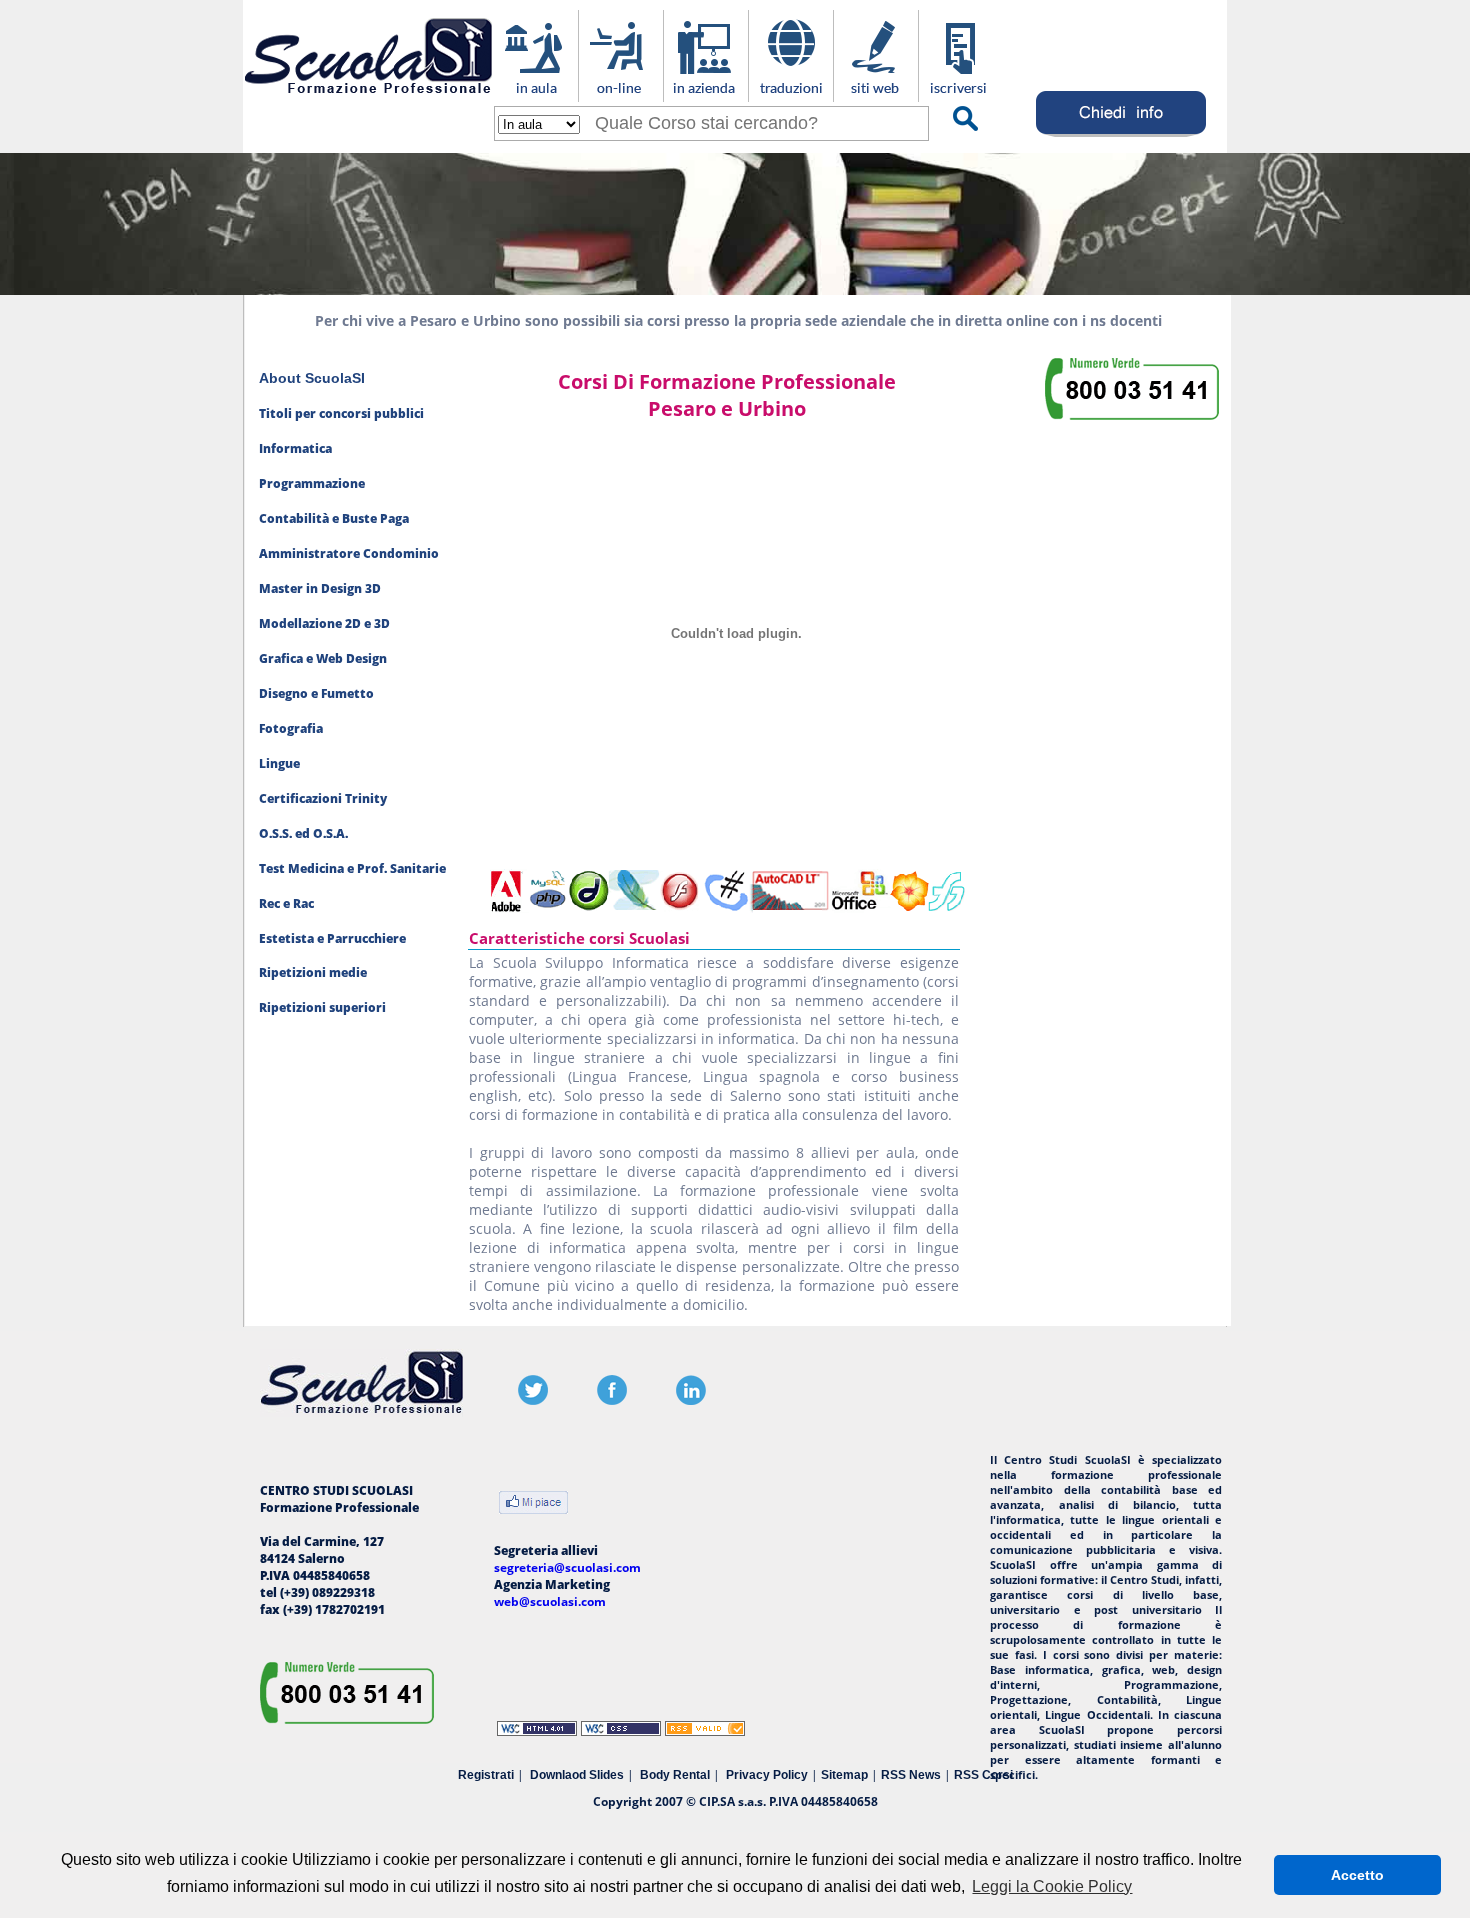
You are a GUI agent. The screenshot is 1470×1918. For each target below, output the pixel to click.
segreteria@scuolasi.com (567, 1567)
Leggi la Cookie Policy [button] (1052, 1886)
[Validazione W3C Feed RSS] (705, 1731)
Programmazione (312, 483)
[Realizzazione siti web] (875, 91)
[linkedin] (691, 1400)
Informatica (295, 448)
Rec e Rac (286, 903)
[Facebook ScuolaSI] (612, 1400)
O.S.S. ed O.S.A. (303, 833)
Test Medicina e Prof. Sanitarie (352, 868)
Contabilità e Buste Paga (334, 518)
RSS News (911, 1775)
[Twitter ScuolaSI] (533, 1400)
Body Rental (675, 1775)
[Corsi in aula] (535, 91)
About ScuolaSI (312, 378)
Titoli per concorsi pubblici (341, 413)
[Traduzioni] (790, 91)
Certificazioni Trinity (323, 798)
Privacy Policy (767, 1775)
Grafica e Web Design (323, 658)
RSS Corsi (983, 1775)
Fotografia (291, 728)
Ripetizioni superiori (322, 1007)
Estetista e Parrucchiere (332, 938)
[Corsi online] (620, 91)
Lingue (279, 763)
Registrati (486, 1775)
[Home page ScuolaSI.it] (368, 98)
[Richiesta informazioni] (1121, 136)
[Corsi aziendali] (705, 91)
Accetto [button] (1357, 1875)
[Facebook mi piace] (533, 1504)
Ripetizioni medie (313, 972)
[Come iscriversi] (960, 91)
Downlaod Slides (577, 1775)
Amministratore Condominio (349, 553)
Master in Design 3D (320, 588)
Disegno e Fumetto (316, 693)
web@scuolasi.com (550, 1601)
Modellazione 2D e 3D (324, 623)
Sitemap (844, 1775)
